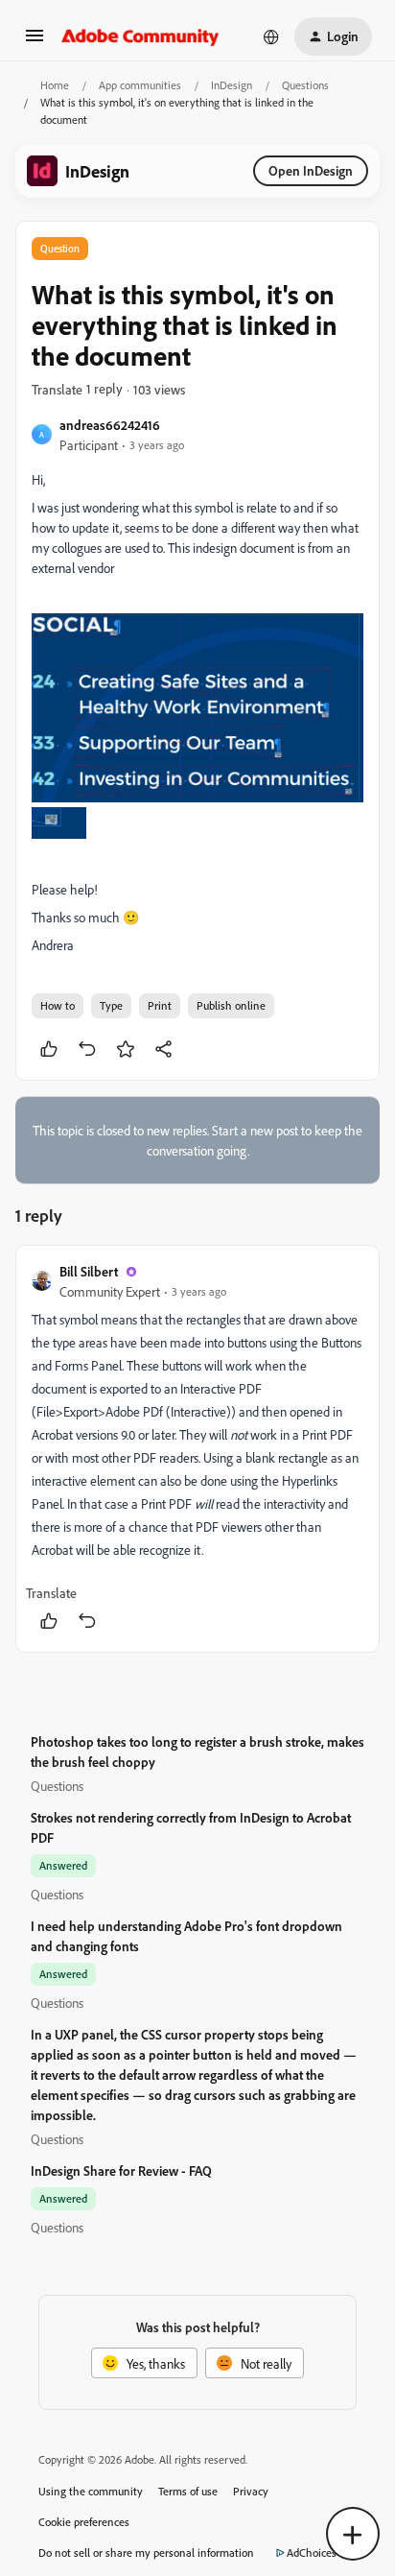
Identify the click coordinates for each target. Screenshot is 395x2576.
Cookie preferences (84, 2522)
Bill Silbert (89, 1271)
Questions (305, 85)
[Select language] (271, 36)
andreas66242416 (110, 425)
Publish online (231, 1005)
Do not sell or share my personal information (146, 2552)
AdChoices (312, 2552)
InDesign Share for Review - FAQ (121, 2171)
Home (55, 85)
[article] (197, 1449)
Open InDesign (311, 170)
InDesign (232, 85)
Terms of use (188, 2491)
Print (160, 1005)
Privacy (251, 2491)
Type (111, 1005)
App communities (140, 85)
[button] (35, 42)
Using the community (91, 2491)
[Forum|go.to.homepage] (140, 36)
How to (58, 1005)
